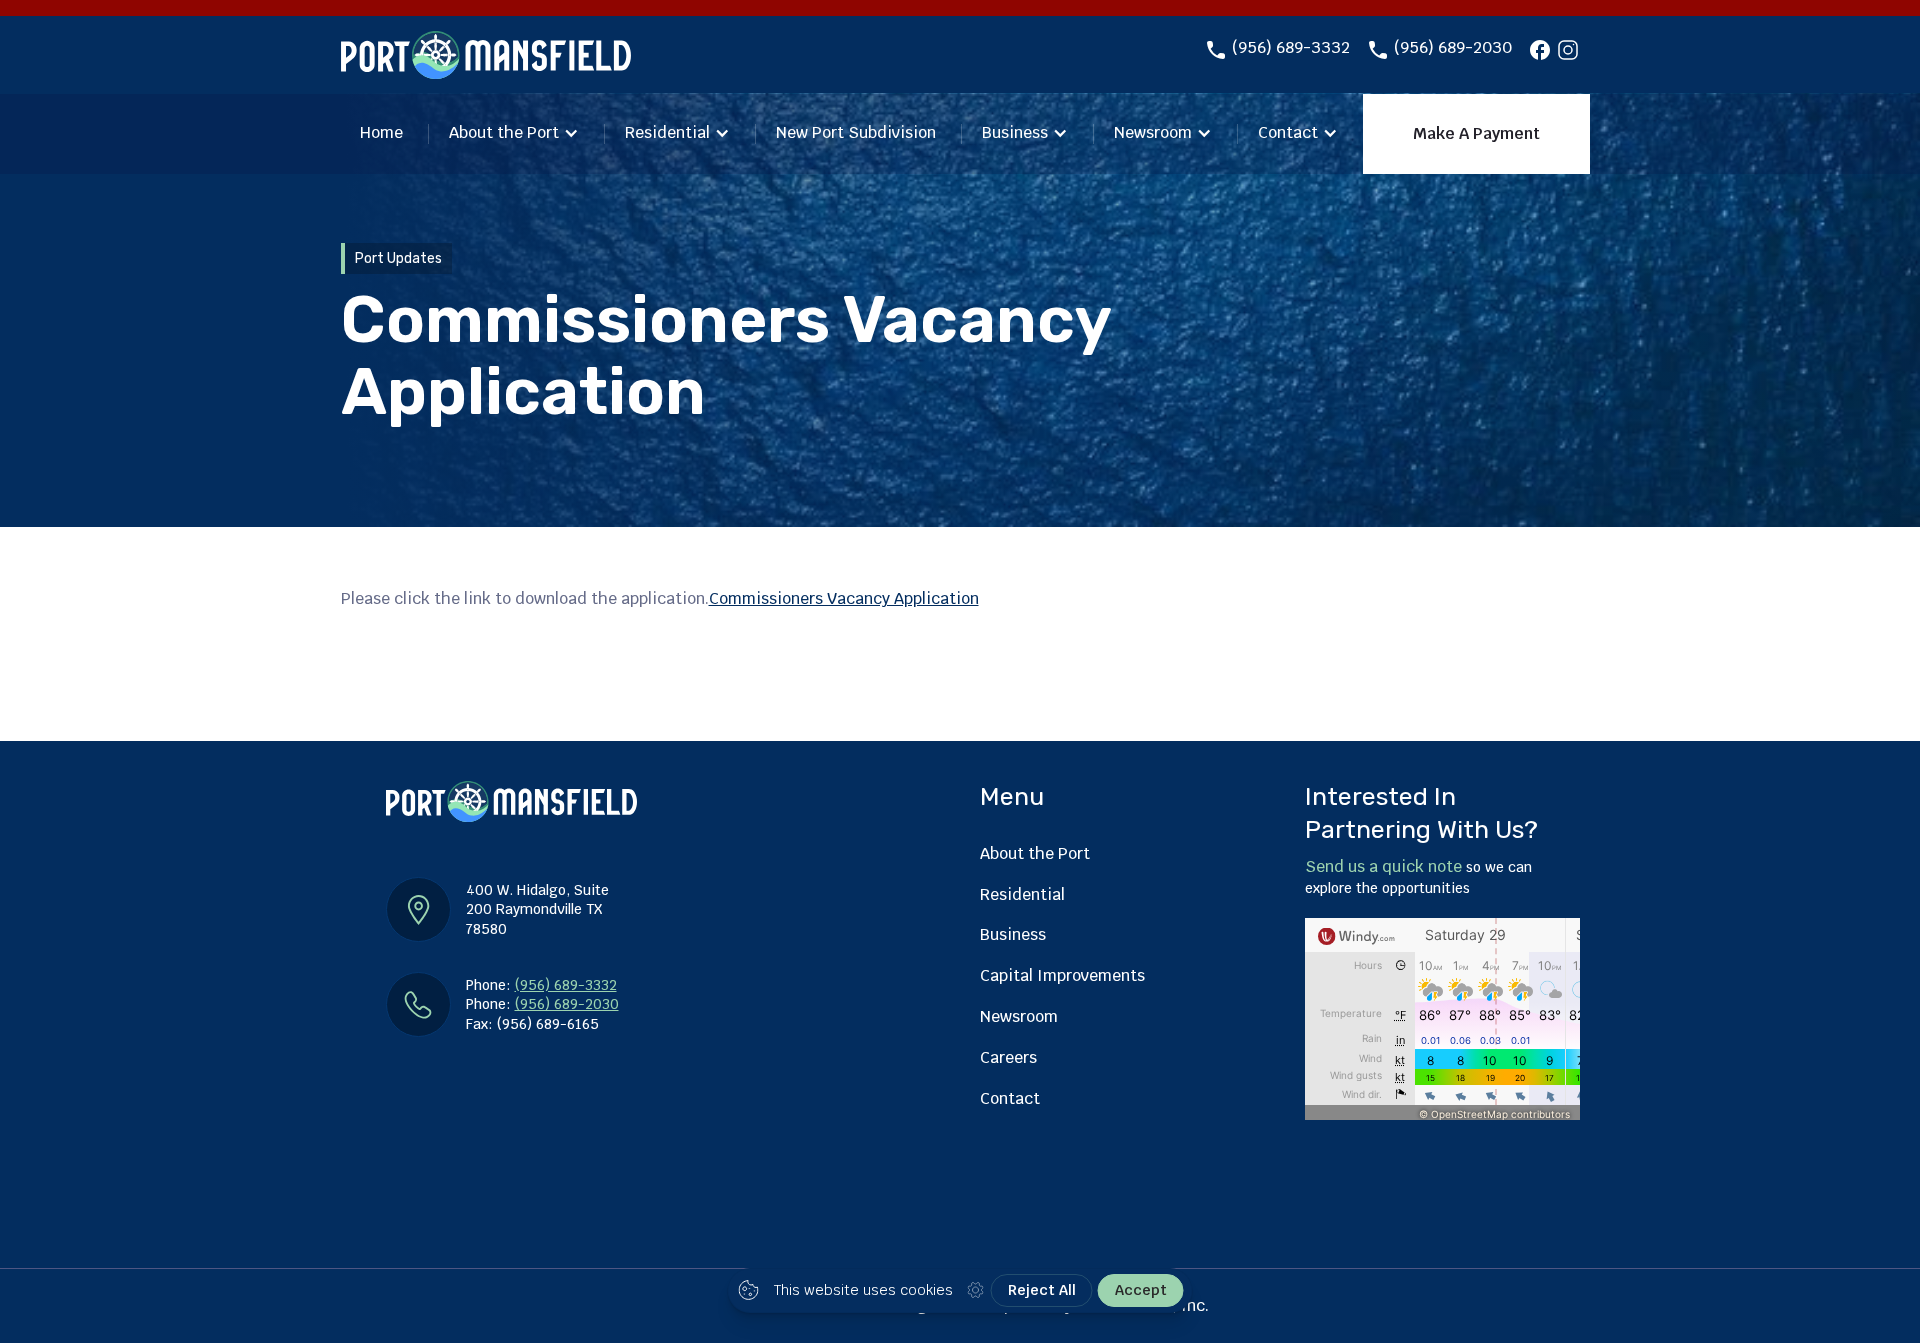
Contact (1288, 132)
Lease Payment (1257, 238)
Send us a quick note (1383, 866)
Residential (667, 132)
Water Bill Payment (1433, 238)
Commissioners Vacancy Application (844, 598)
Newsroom (1153, 132)
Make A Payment (1476, 133)
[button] (514, 134)
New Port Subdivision (856, 132)
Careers (1008, 1057)
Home (381, 132)
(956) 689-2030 (1453, 48)
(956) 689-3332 (1291, 48)
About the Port (504, 132)
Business (1015, 132)
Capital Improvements (1062, 975)
